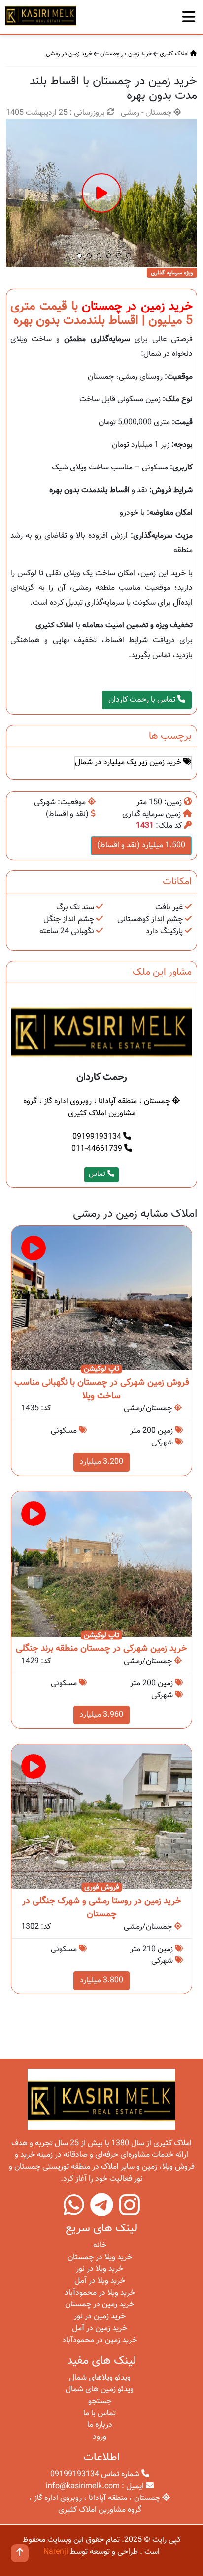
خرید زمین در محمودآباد (100, 2340)
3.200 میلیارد (101, 1462)
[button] (79, 256)
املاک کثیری (175, 54)
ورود (100, 2437)
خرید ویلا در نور (100, 2269)
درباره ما (100, 2425)
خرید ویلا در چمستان (100, 2257)
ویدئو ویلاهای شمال (100, 2378)
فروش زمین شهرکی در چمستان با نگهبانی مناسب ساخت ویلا (102, 1389)
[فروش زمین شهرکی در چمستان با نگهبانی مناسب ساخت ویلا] (101, 1299)
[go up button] (20, 2553)
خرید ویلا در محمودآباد (100, 2293)
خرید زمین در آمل (100, 2328)
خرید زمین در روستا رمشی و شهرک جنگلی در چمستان (102, 1908)
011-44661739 (98, 1149)
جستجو (100, 2401)
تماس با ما (100, 2413)
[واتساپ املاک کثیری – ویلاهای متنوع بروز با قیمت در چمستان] (74, 2212)
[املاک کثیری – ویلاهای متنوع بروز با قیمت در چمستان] (41, 15)
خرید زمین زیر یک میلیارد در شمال (129, 762)
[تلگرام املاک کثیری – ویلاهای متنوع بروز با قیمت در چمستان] (102, 2212)
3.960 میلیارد (101, 1715)
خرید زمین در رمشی (69, 54)
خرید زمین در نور (100, 2317)
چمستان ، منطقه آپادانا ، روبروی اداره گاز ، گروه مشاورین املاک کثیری (98, 1108)
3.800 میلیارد (101, 1980)
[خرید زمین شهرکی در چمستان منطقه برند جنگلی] (101, 1564)
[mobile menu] (189, 14)
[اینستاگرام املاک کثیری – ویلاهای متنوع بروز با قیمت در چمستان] (130, 2212)
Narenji (56, 2552)
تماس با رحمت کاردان (143, 700)
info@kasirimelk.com (83, 2486)
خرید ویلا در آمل (100, 2281)
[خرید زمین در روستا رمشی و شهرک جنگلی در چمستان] (101, 1817)
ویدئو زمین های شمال (100, 2390)
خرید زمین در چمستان (126, 54)
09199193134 (98, 1137)
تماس (98, 1174)
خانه (100, 2245)
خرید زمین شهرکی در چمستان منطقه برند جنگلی (101, 1649)
